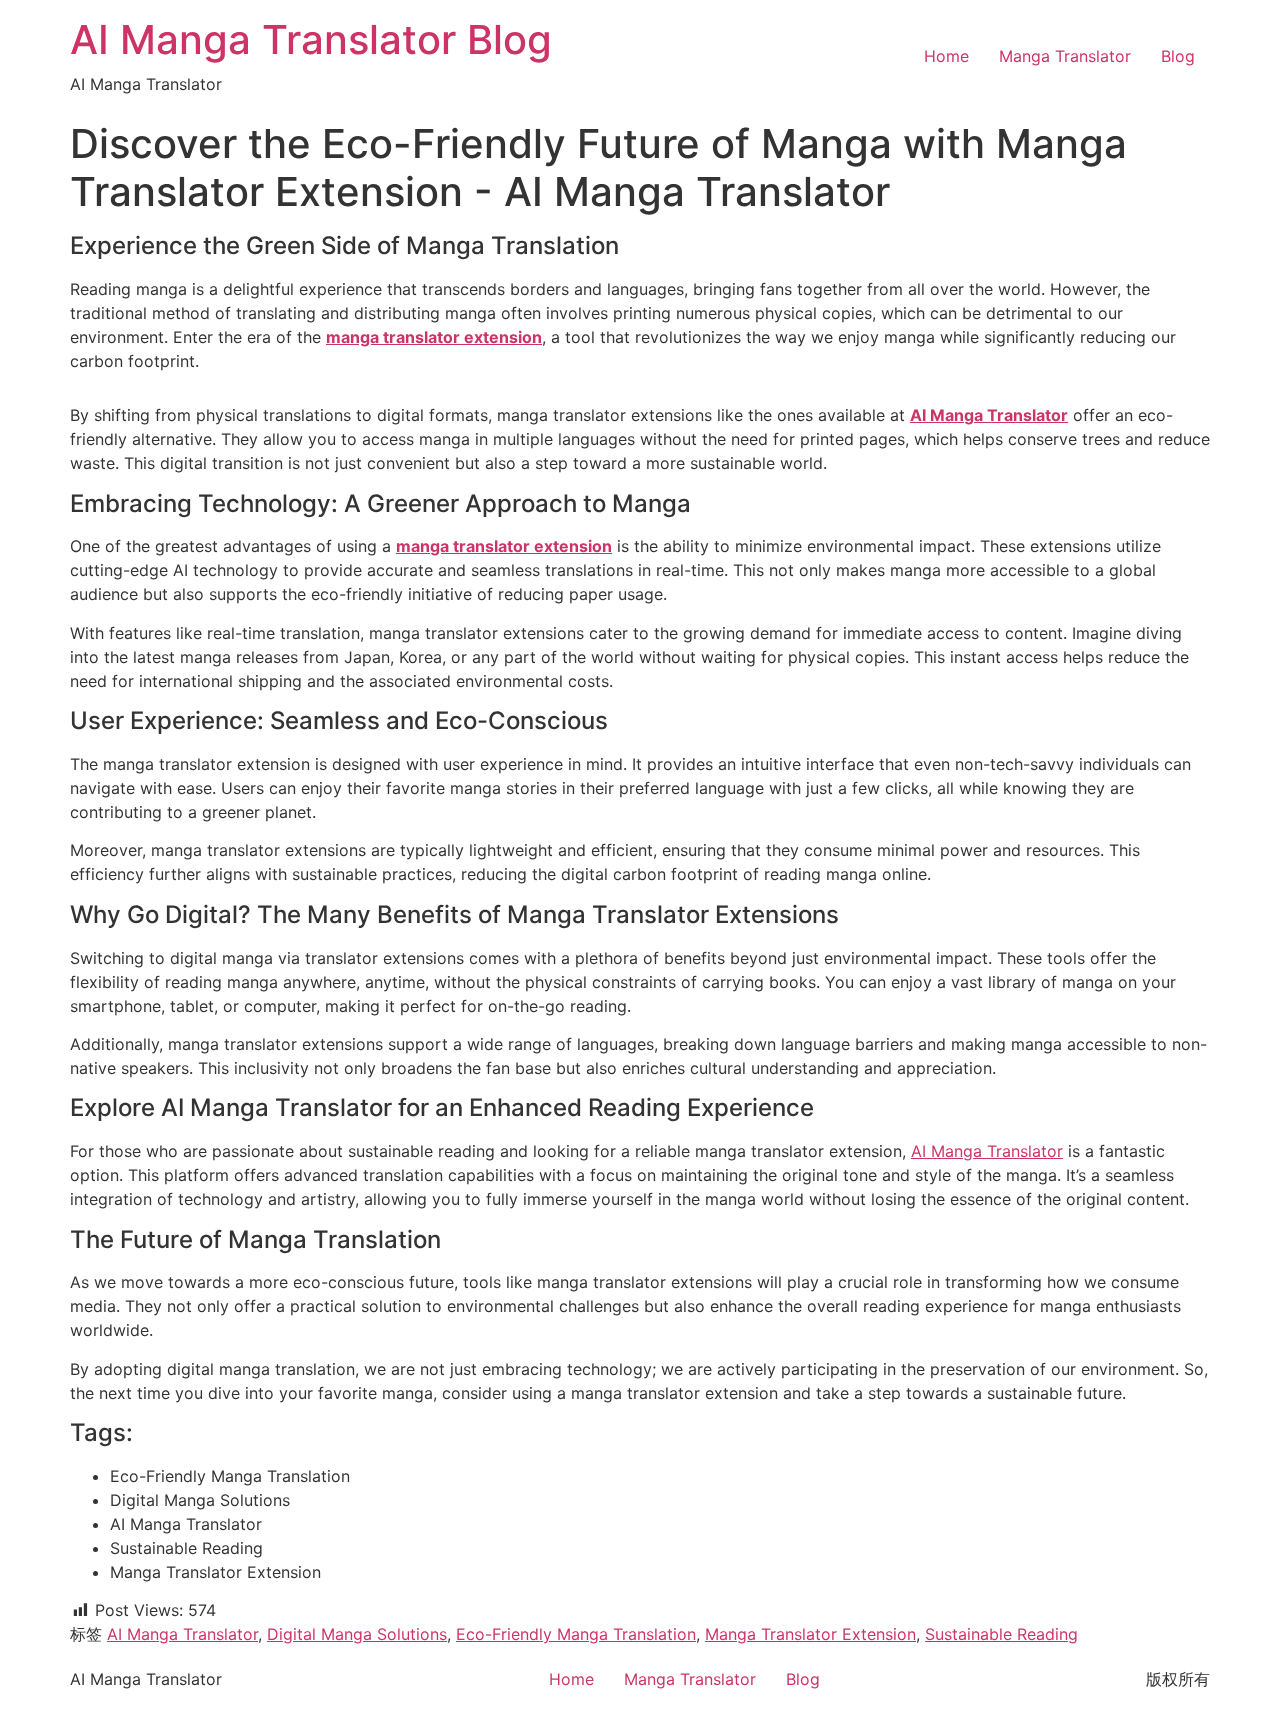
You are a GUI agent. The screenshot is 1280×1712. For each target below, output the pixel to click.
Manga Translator (1065, 56)
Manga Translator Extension (810, 1634)
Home (946, 56)
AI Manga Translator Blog (311, 39)
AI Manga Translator (987, 1151)
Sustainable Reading (1001, 1634)
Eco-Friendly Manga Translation (576, 1634)
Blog (1178, 56)
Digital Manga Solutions (357, 1634)
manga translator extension (434, 337)
